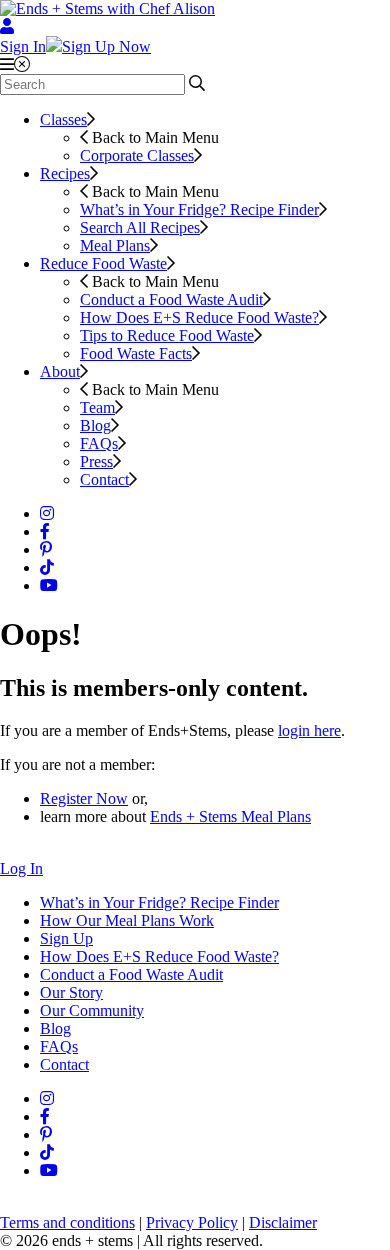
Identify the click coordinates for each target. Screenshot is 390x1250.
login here (309, 730)
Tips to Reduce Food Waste (167, 335)
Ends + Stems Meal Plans (230, 816)
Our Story (71, 992)
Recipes (65, 173)
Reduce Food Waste (103, 263)
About (60, 371)
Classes (63, 119)
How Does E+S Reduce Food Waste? (199, 317)
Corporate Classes (137, 155)
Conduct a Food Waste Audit (171, 299)
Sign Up (66, 938)
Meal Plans (115, 245)
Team (97, 407)
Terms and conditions (67, 1222)
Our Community (92, 1010)
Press (96, 461)
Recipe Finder (199, 209)
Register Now (84, 798)
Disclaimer (283, 1222)
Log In (21, 868)
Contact (104, 479)
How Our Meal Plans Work (127, 920)
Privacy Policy (192, 1222)
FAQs (99, 443)
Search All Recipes (140, 227)
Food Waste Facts (136, 353)
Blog (95, 425)
